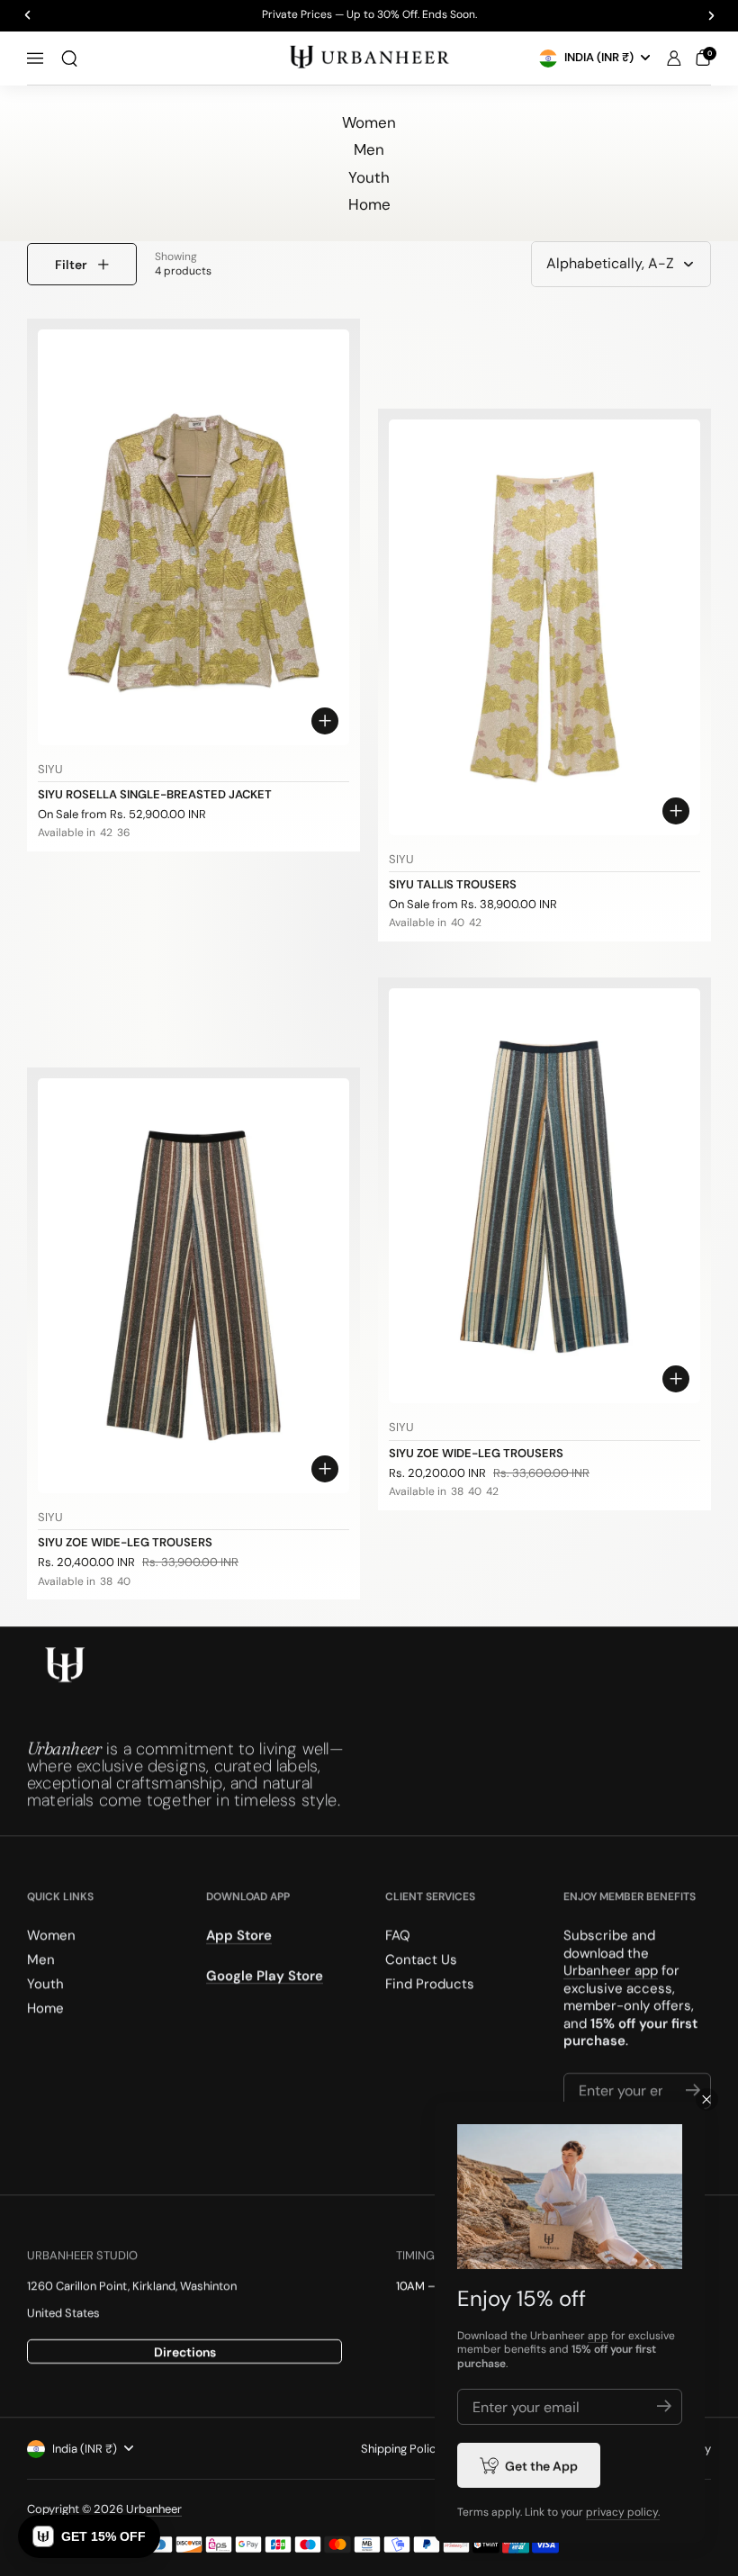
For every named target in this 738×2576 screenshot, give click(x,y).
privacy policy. (623, 2512)
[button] (69, 59)
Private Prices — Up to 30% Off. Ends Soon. (369, 15)
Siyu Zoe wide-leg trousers (125, 1542)
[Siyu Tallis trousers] (544, 627)
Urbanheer (154, 2509)
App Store (239, 1935)
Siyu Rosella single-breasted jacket (155, 794)
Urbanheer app (611, 1970)
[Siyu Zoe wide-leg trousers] (193, 1286)
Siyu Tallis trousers (453, 884)
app (598, 2336)
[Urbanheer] (369, 58)
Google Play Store (265, 1975)
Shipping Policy (401, 2449)
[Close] (707, 2099)
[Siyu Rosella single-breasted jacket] (193, 537)
